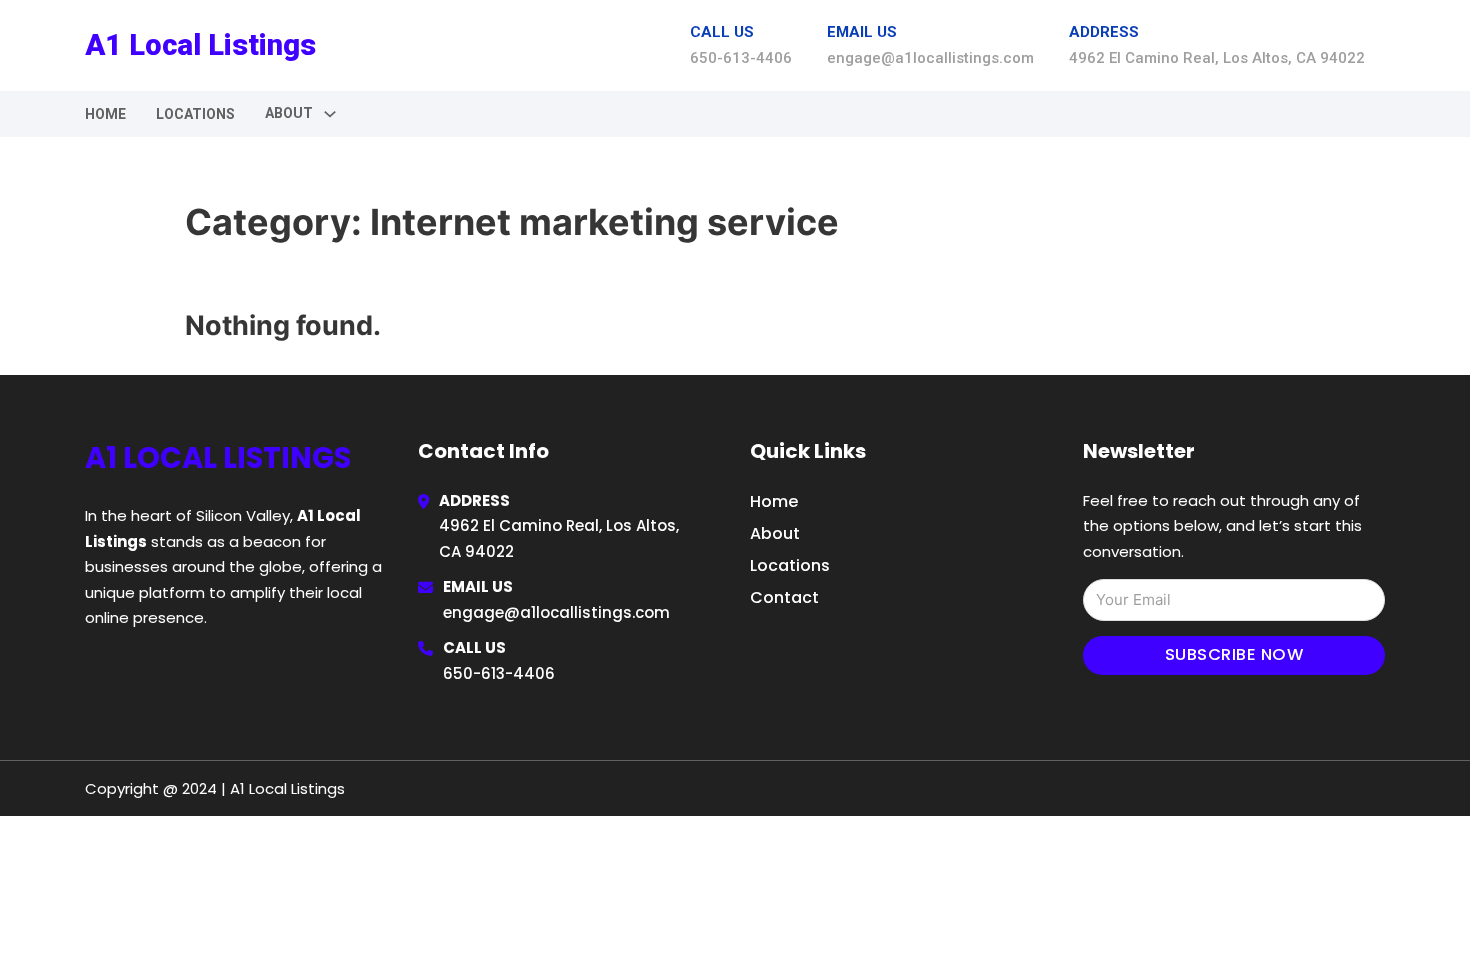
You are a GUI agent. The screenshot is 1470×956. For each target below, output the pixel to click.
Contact (784, 597)
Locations (195, 114)
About (775, 533)
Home (105, 114)
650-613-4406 (499, 673)
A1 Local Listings (200, 45)
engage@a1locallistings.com (556, 612)
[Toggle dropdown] (330, 114)
